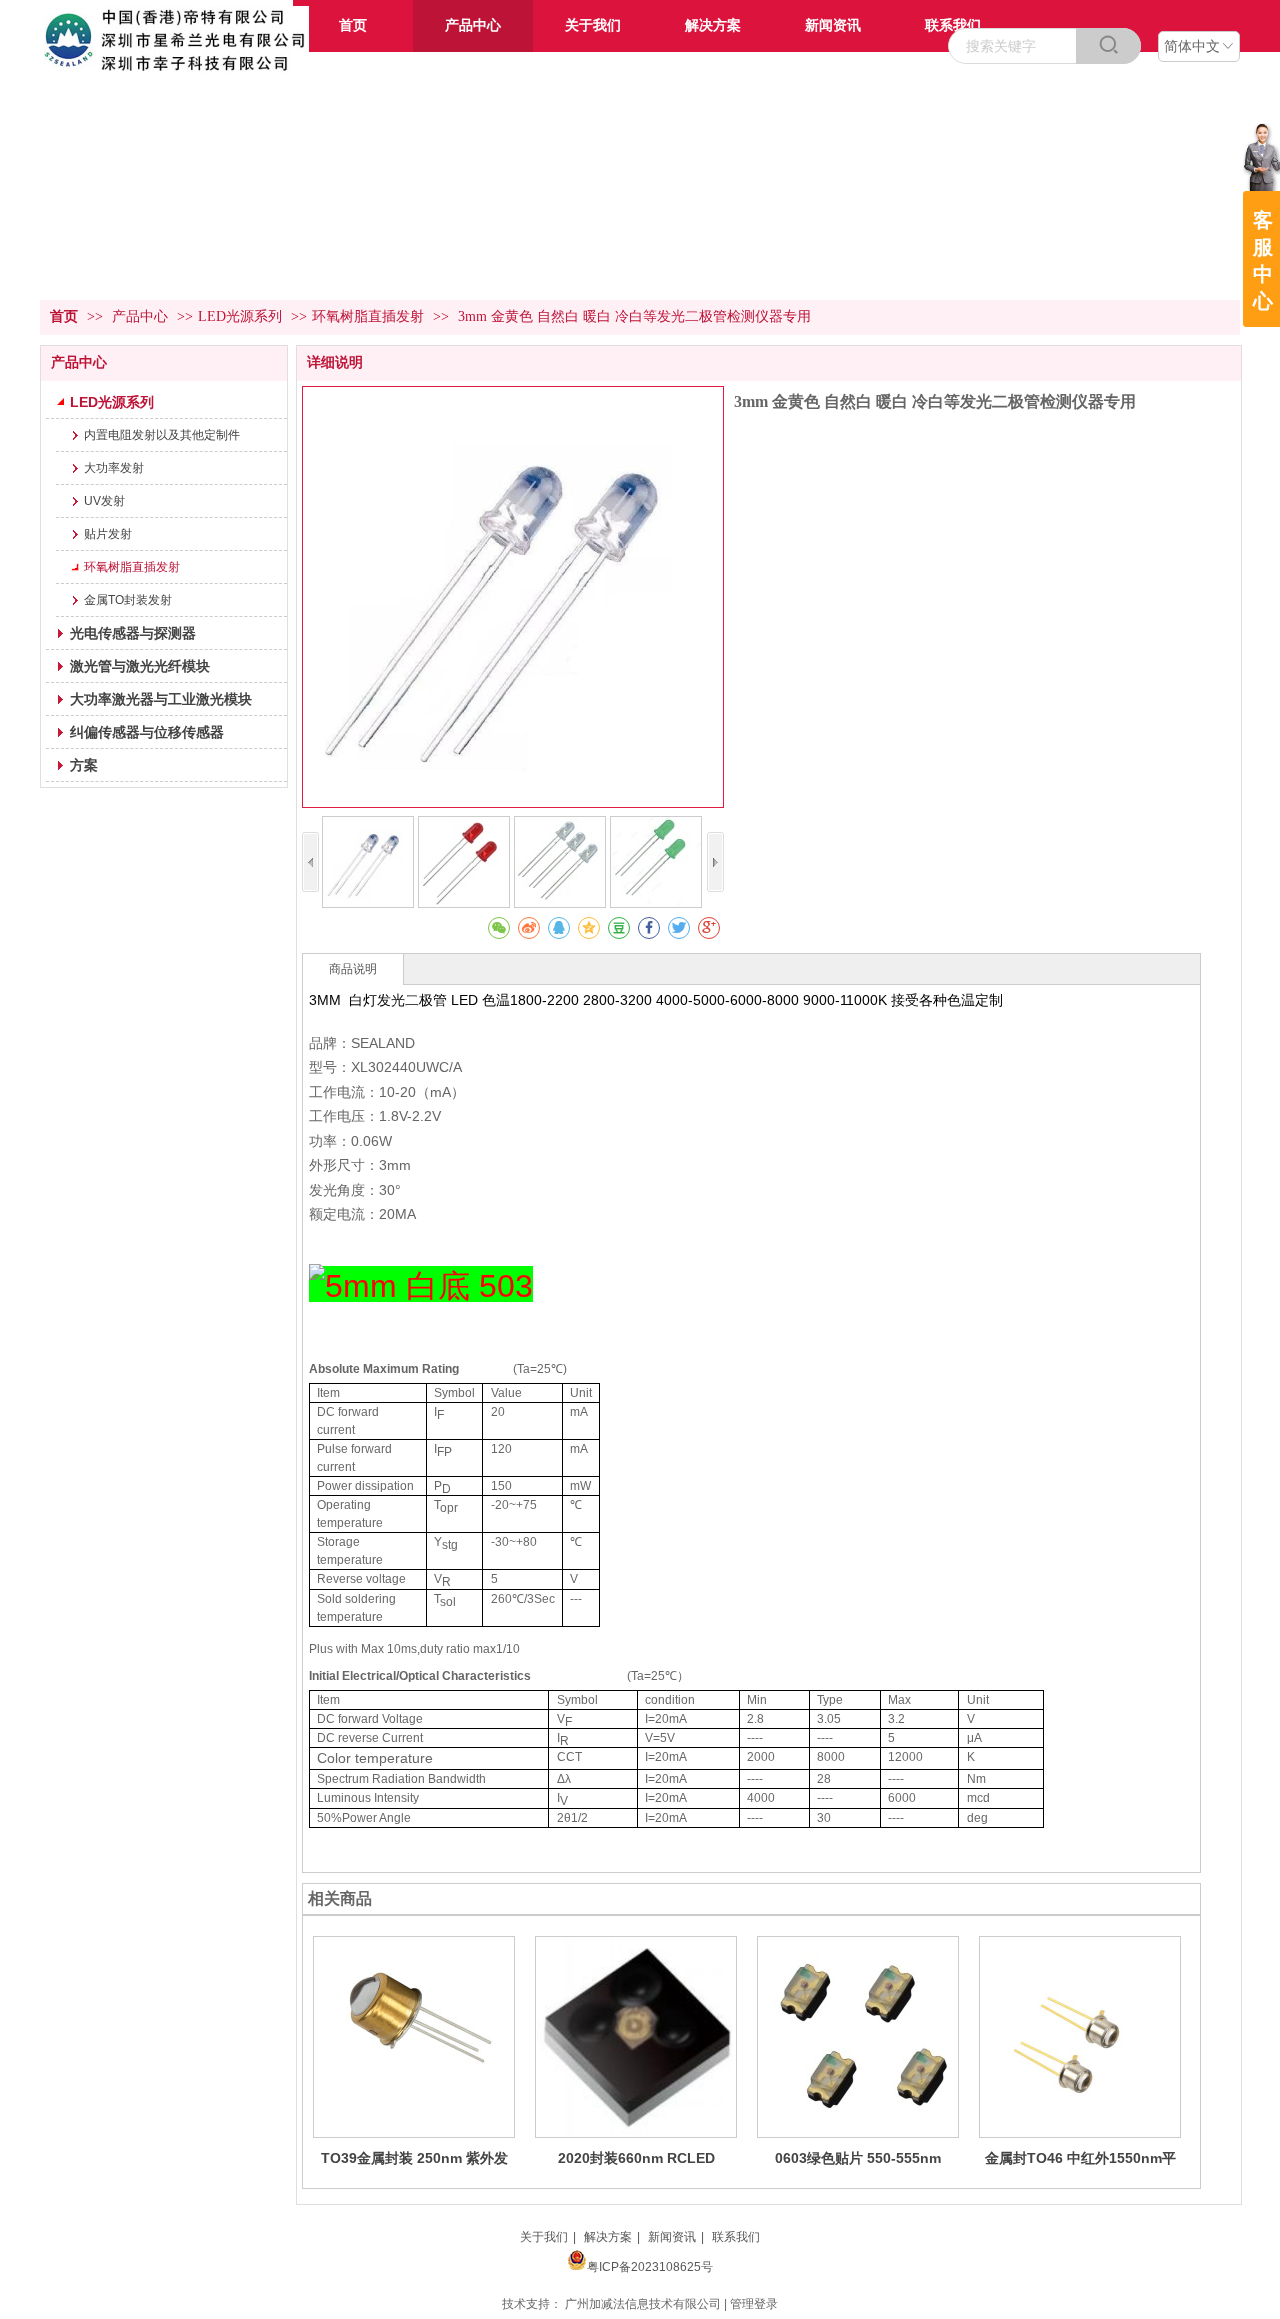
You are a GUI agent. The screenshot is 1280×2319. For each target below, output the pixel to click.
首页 (64, 316)
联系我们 (736, 2237)
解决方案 (608, 2237)
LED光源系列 (240, 316)
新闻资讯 (672, 2237)
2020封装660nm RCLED (636, 2158)
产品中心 (142, 316)
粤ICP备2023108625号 (650, 2267)
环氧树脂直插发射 (368, 316)
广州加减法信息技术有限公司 (643, 2304)
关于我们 (544, 2237)
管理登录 (754, 2304)
